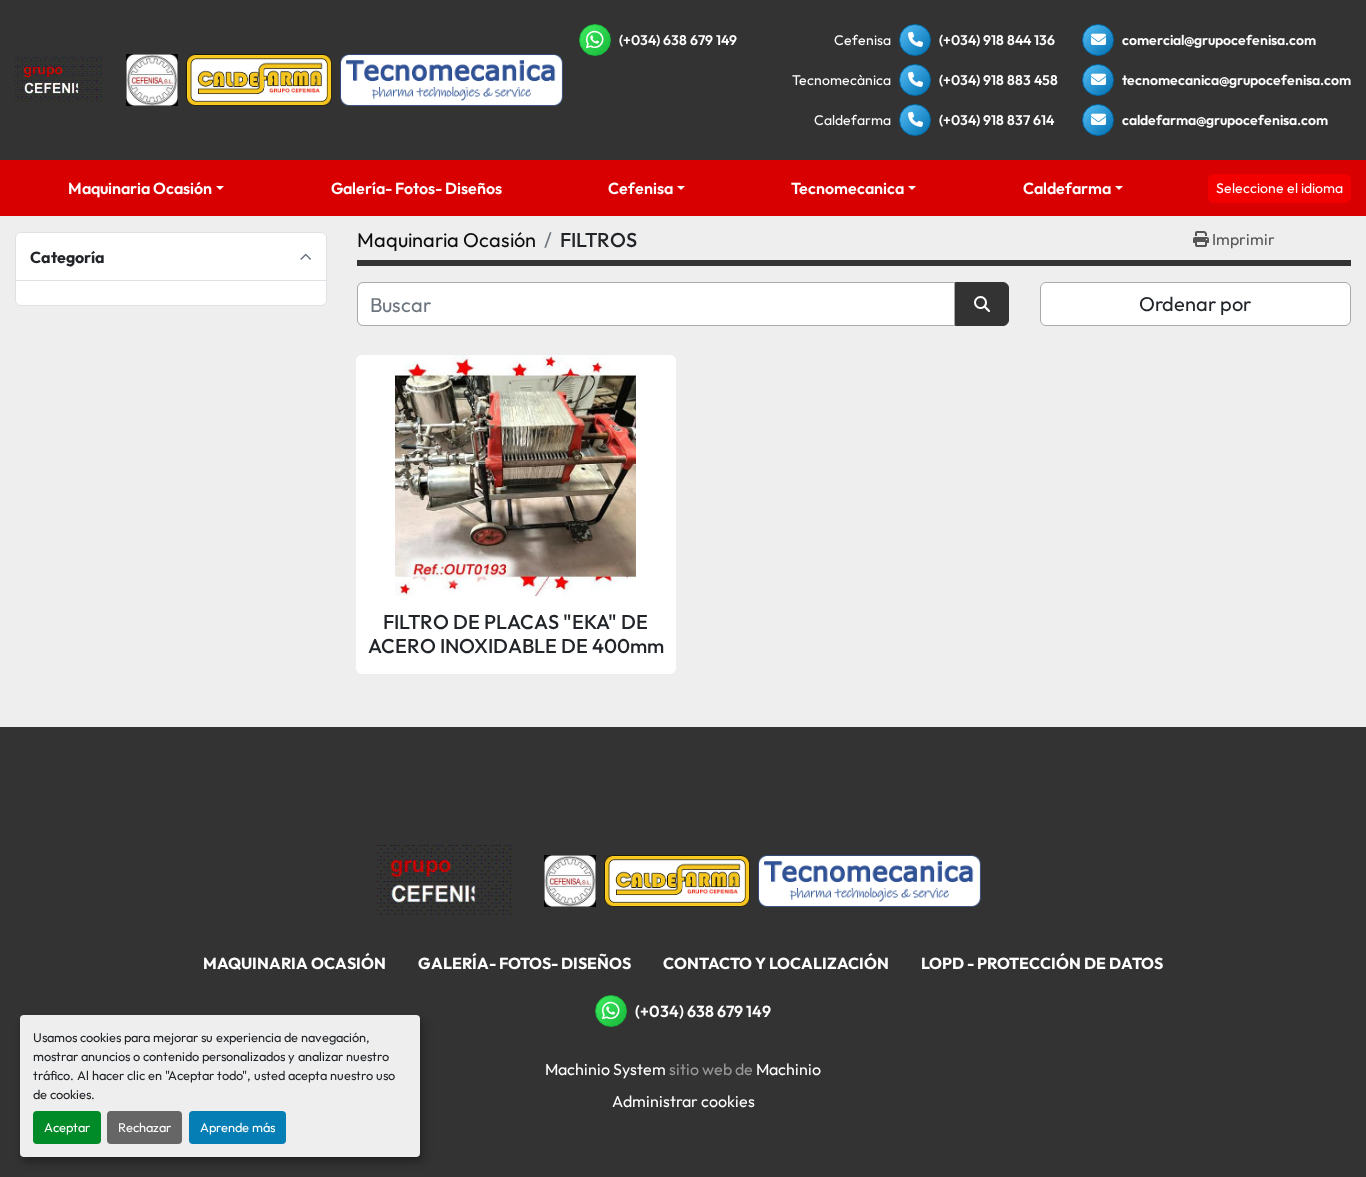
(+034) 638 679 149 (678, 40)
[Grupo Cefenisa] (444, 879)
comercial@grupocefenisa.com (1219, 40)
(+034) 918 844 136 (997, 40)
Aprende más (237, 1127)
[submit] (982, 304)
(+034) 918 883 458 (998, 80)
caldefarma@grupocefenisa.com (1225, 120)
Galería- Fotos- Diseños (416, 188)
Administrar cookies (683, 1101)
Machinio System (605, 1069)
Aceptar (67, 1127)
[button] (146, 188)
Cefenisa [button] (640, 188)
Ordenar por (1195, 303)
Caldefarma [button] (1067, 188)
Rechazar (144, 1127)
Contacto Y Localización (776, 963)
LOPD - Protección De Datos (1042, 963)
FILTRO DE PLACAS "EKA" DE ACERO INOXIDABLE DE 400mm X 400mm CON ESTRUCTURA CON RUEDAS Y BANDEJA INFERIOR (516, 634)
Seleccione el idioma (1279, 188)
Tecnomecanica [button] (847, 188)
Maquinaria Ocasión (140, 188)
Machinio (788, 1069)
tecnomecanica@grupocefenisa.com (1236, 80)
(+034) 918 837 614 (996, 120)
